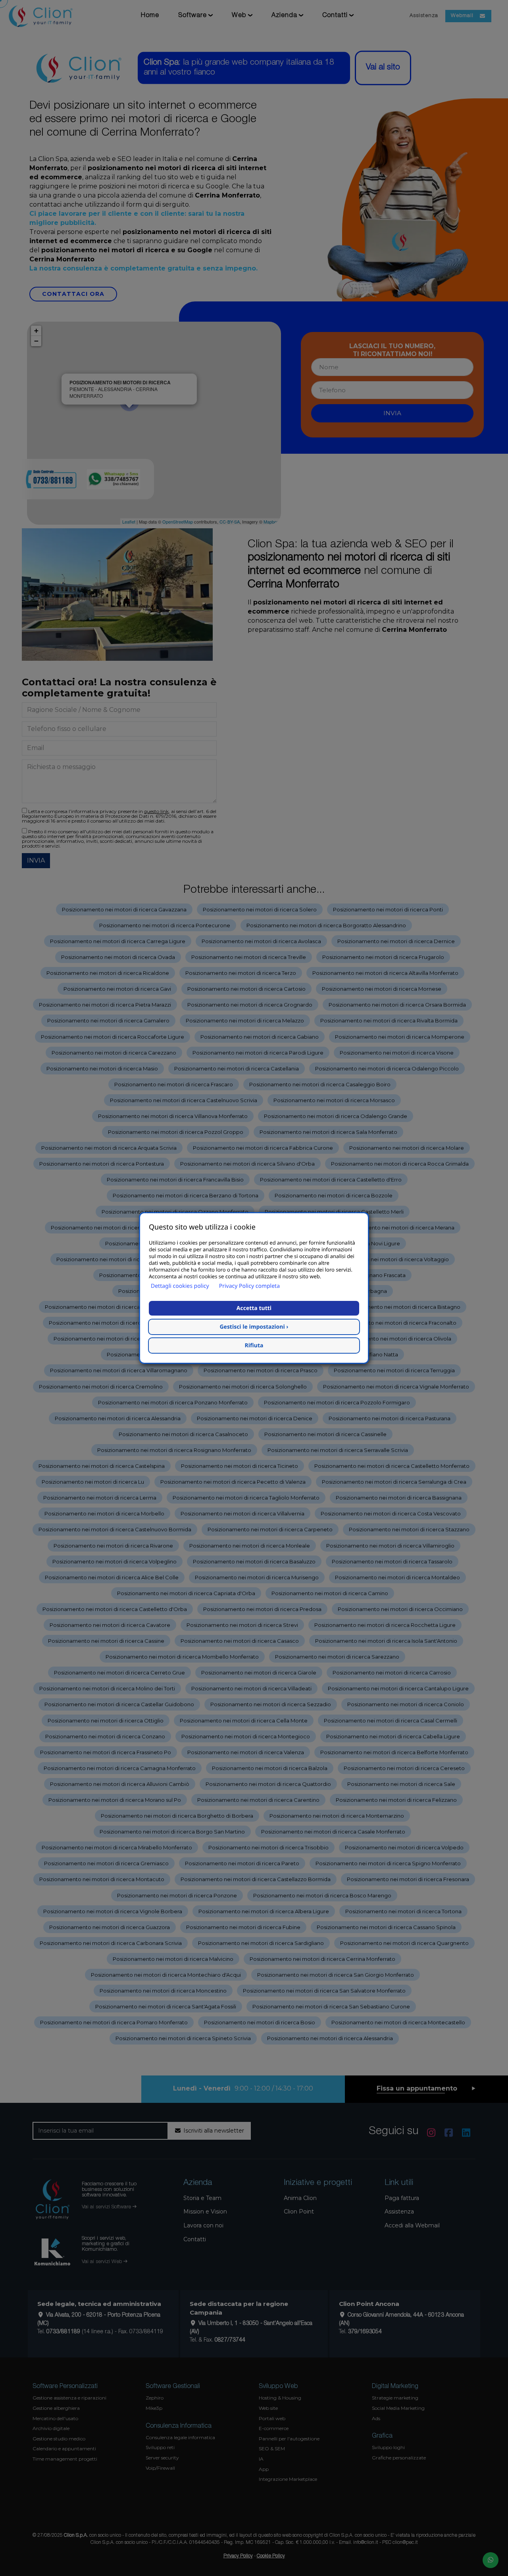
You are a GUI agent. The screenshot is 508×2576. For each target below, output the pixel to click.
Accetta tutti (254, 1308)
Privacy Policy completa (249, 1286)
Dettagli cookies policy (180, 1286)
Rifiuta (254, 1346)
